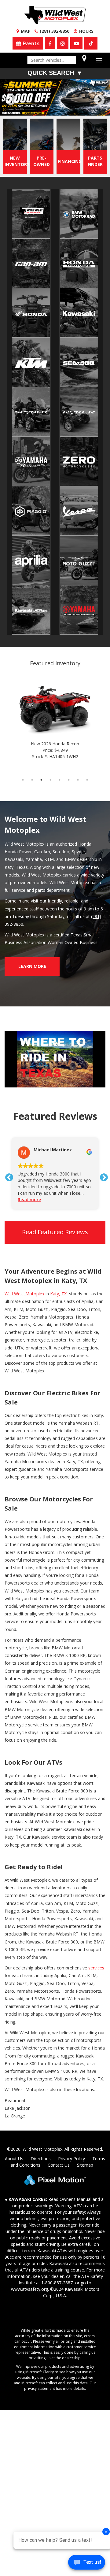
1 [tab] (28, 109)
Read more (29, 1199)
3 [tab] (46, 109)
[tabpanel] (55, 97)
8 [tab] (87, 780)
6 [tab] (73, 109)
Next (99, 100)
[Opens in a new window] (91, 43)
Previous (24, 104)
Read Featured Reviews (55, 1232)
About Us (14, 2159)
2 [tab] (37, 109)
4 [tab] (55, 109)
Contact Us (59, 2165)
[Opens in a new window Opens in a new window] (50, 43)
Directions (41, 2159)
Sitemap (85, 2165)
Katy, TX (58, 1294)
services (96, 1968)
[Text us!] (87, 2564)
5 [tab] (64, 109)
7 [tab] (83, 109)
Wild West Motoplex (24, 1294)
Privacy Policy (71, 2159)
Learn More (32, 966)
